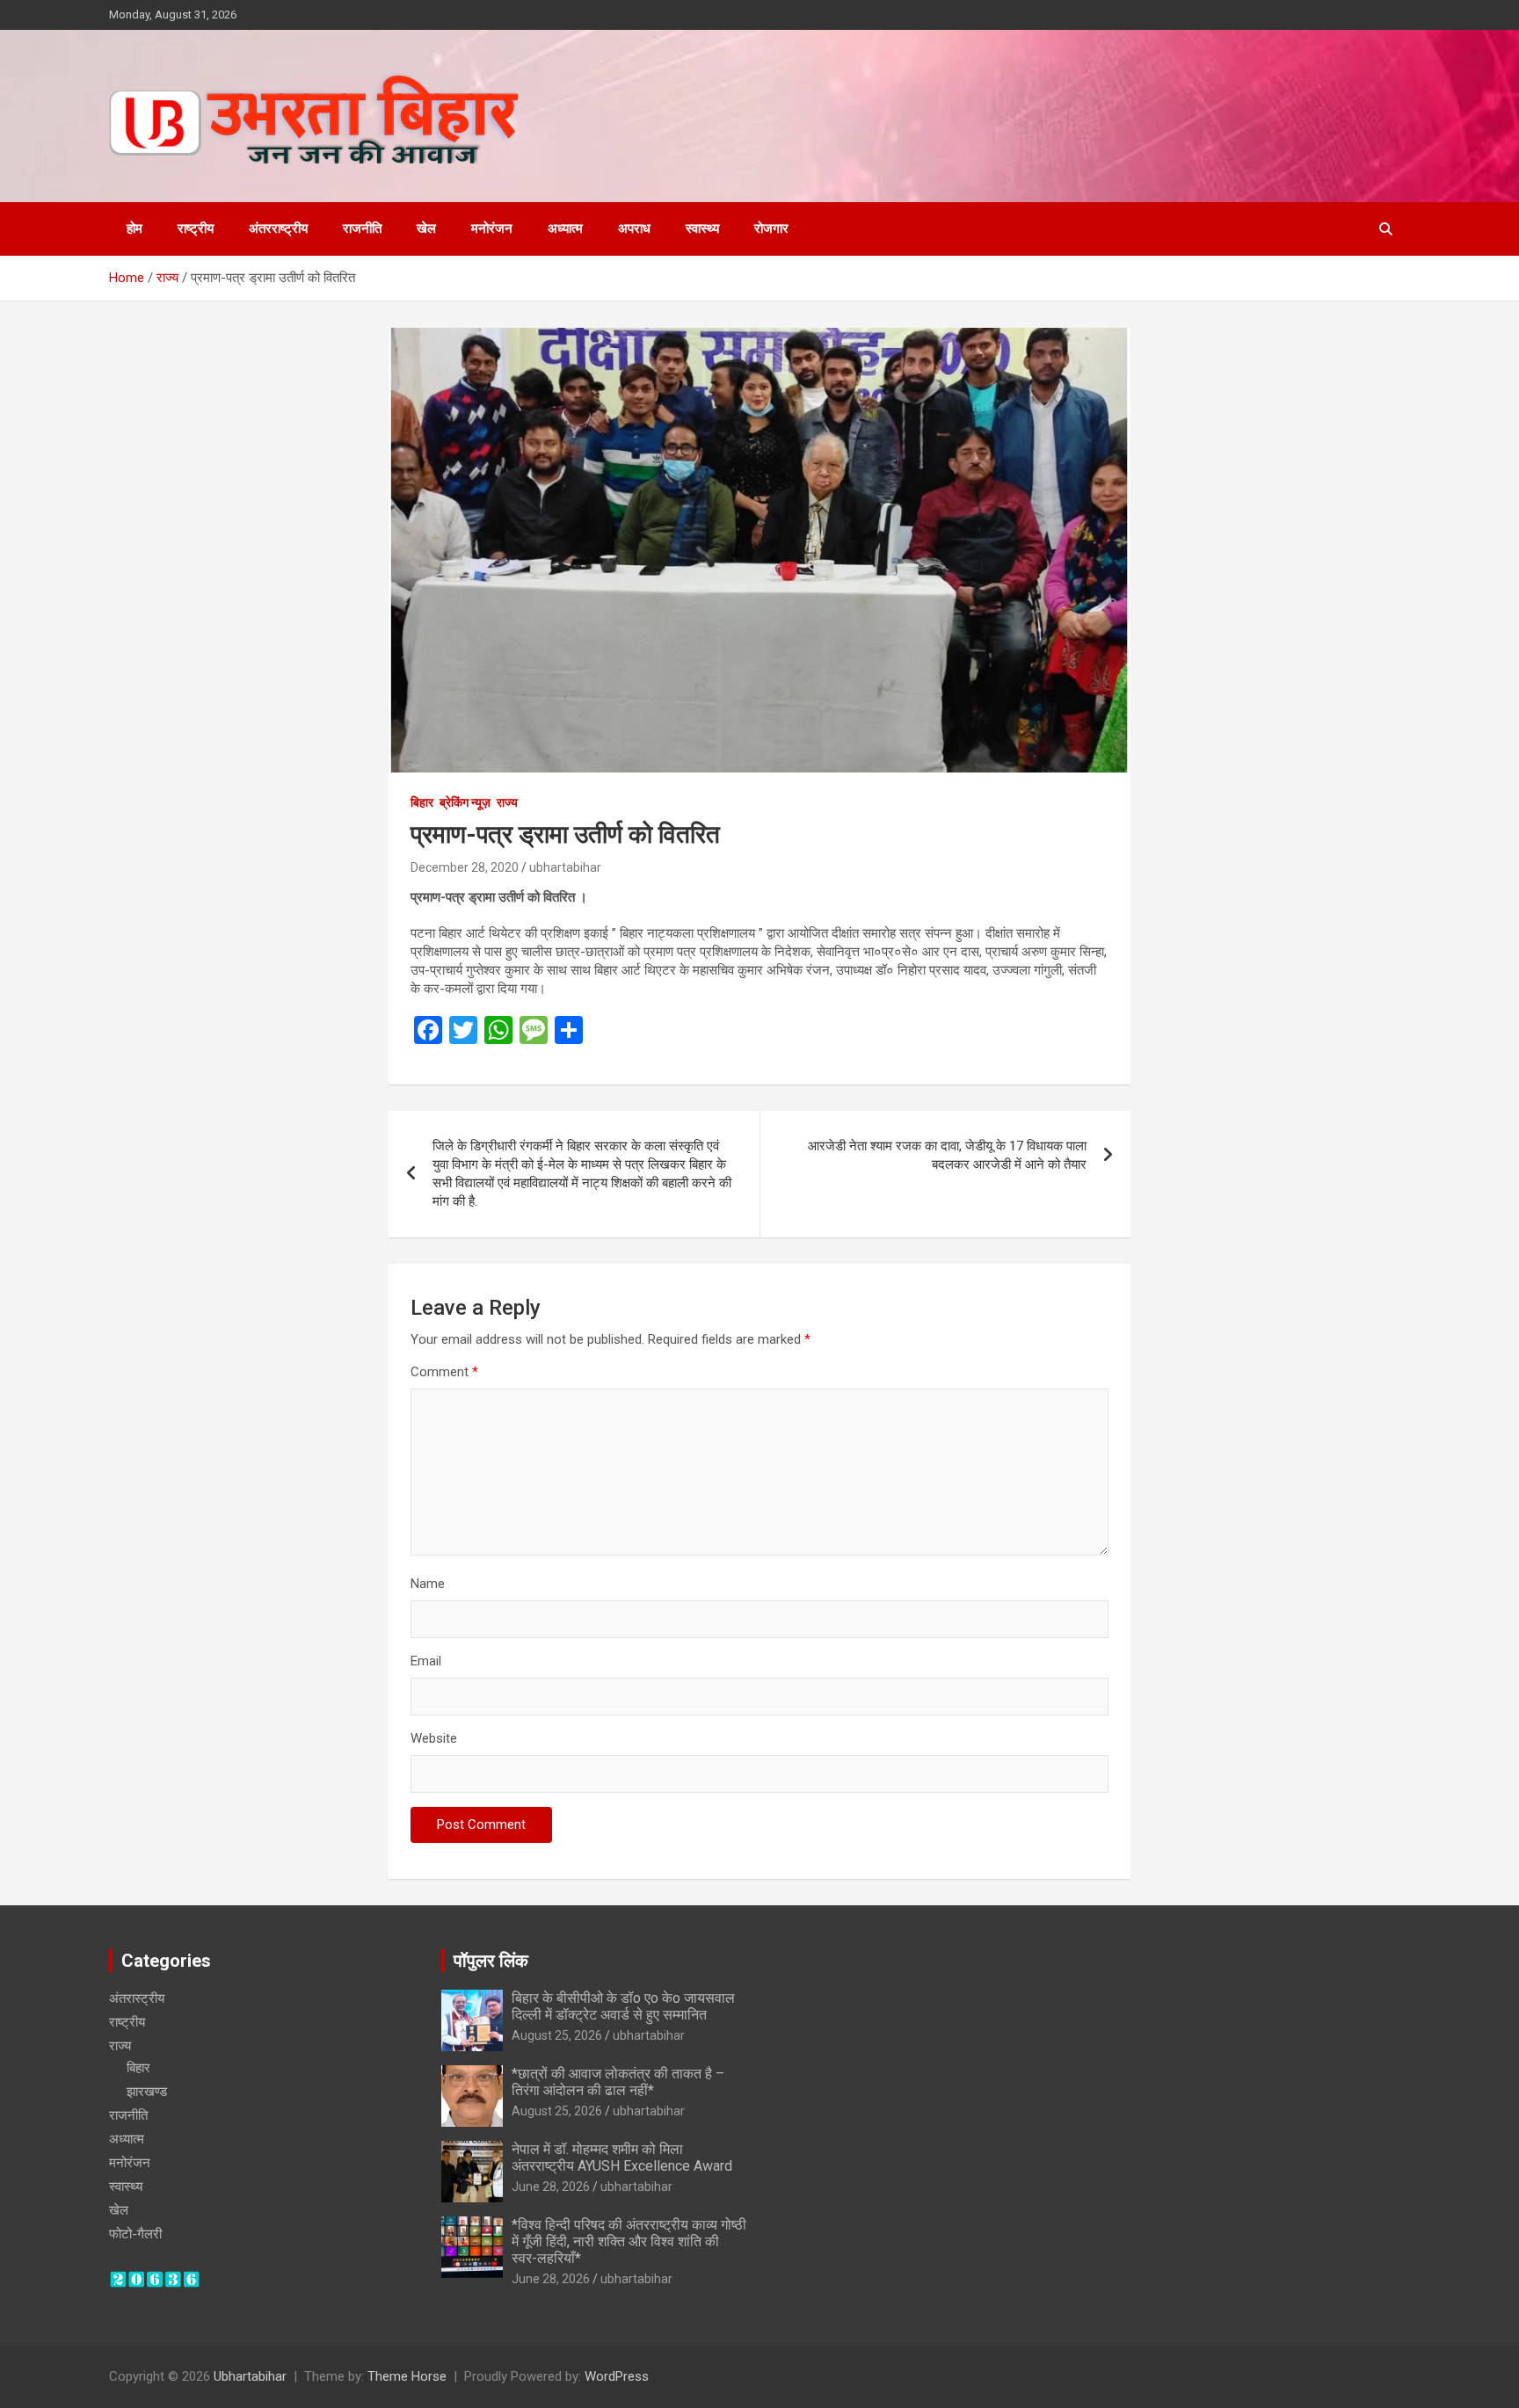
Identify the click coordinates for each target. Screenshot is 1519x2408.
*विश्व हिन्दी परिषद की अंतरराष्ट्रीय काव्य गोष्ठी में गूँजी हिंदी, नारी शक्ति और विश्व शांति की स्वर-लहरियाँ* (629, 2241)
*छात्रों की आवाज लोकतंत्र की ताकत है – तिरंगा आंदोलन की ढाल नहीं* (618, 2082)
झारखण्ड (147, 2092)
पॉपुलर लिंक (491, 1961)
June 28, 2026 (551, 2187)
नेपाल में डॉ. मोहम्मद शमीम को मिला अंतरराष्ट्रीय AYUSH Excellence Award (622, 2158)
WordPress (617, 2376)
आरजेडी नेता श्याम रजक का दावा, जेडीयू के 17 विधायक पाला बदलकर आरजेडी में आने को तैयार (947, 1155)
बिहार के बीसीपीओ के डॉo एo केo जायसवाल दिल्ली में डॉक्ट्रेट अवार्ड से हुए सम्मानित (623, 2006)
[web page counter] (155, 2279)
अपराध (634, 228)
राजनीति (362, 228)
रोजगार (771, 228)
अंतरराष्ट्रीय (278, 228)
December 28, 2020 (465, 867)
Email (426, 1661)
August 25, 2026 (557, 2035)
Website (434, 1738)
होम (134, 228)
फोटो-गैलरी (135, 2234)
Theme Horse (407, 2376)
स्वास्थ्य (702, 228)
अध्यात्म (565, 228)
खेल (426, 228)
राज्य (507, 802)
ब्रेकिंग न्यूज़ (465, 802)
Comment (444, 1372)
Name (428, 1584)
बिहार (422, 802)
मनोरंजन (492, 228)
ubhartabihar (565, 867)
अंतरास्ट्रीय (137, 1998)
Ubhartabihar (250, 2376)
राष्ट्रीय (196, 228)
